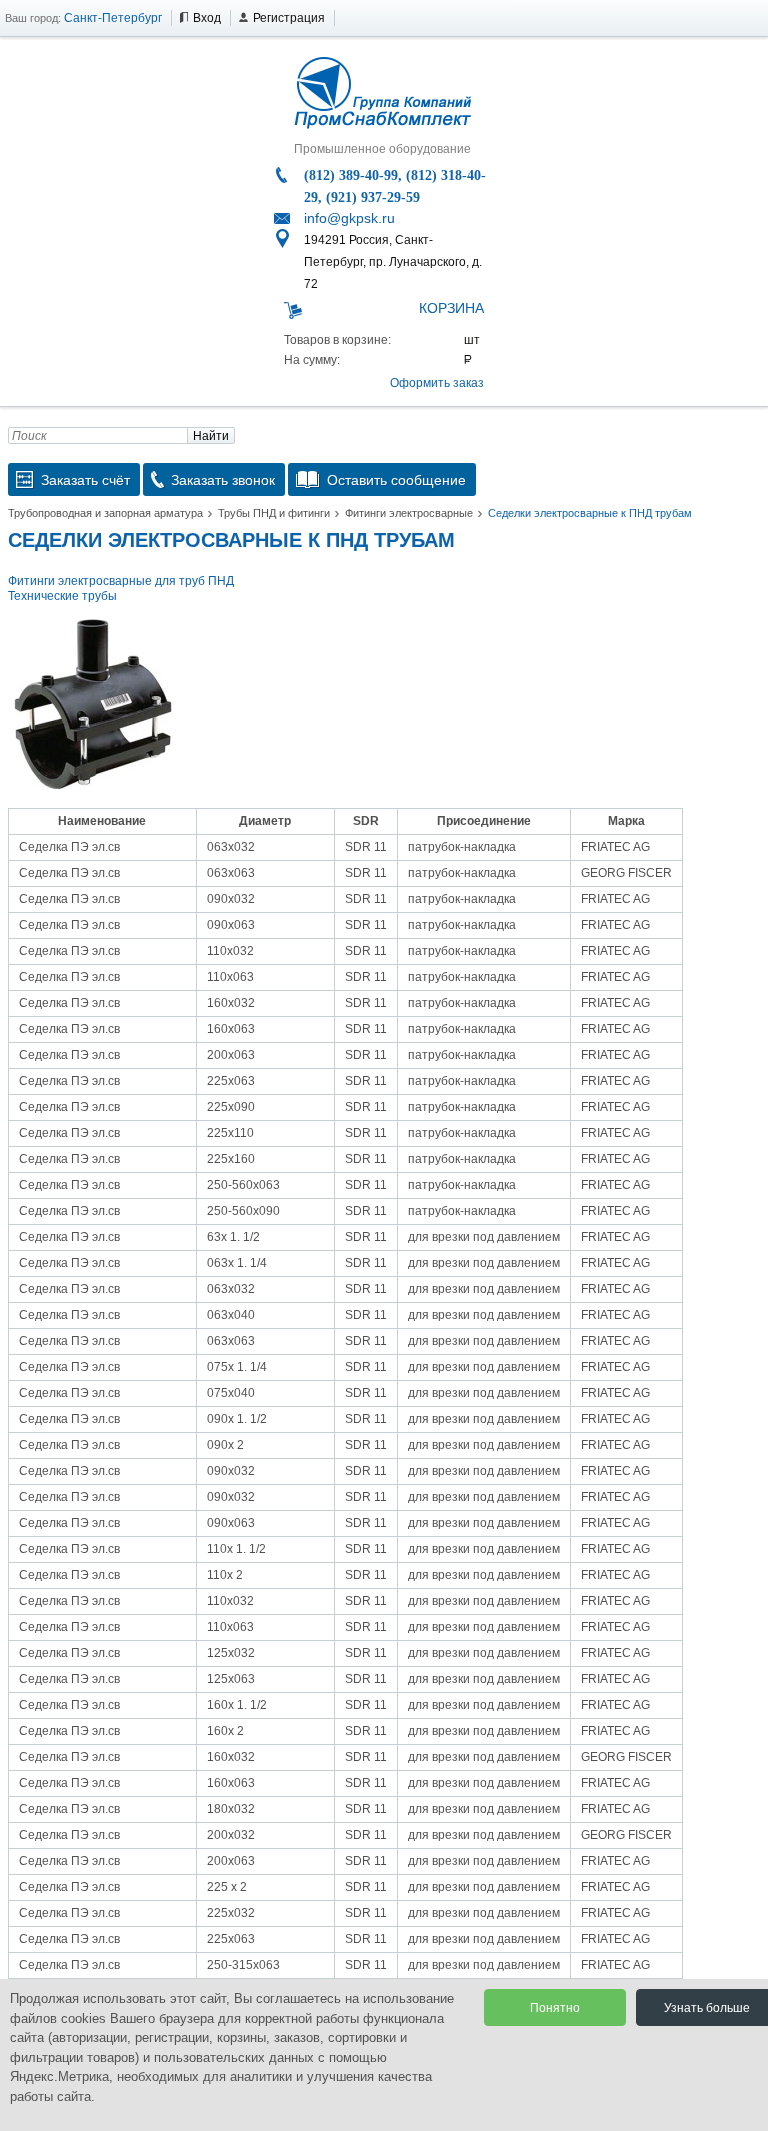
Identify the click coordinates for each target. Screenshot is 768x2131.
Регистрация (289, 18)
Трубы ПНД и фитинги (274, 513)
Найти (211, 436)
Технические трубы (62, 596)
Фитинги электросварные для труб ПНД (121, 581)
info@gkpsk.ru (349, 218)
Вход (207, 18)
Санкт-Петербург (113, 18)
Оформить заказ (437, 383)
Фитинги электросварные (409, 513)
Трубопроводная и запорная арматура (105, 513)
